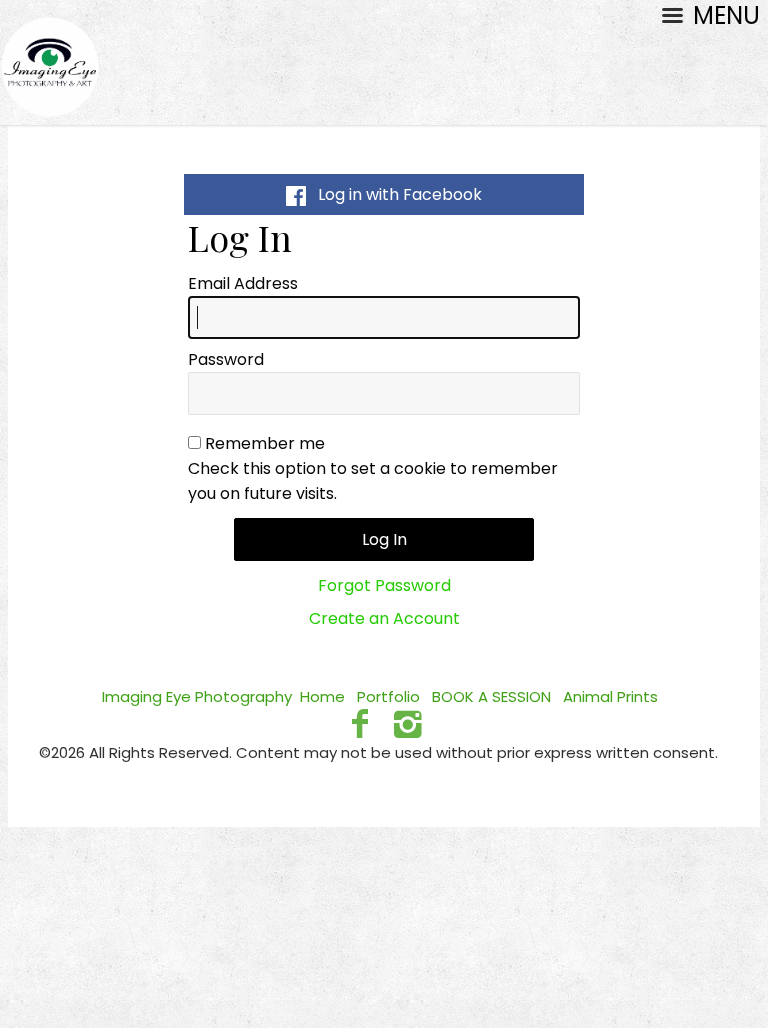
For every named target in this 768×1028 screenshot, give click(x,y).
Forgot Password (384, 585)
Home (322, 696)
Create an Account (384, 618)
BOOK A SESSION (491, 696)
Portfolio (388, 696)
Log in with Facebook (394, 194)
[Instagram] (408, 723)
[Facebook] (359, 723)
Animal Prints (610, 696)
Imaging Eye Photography (197, 696)
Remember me (265, 443)
